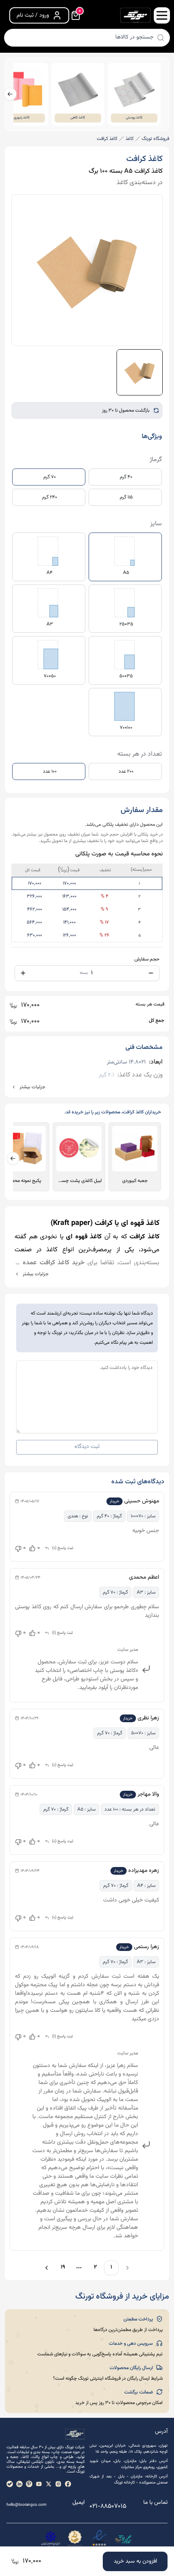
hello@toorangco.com (27, 2505)
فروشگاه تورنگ (155, 139)
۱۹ (63, 2267)
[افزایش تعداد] (23, 973)
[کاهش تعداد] (151, 973)
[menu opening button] (162, 15)
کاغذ (129, 139)
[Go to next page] (45, 2268)
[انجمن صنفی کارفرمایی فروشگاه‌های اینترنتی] (51, 2539)
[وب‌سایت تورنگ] (123, 2539)
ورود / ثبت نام (33, 15)
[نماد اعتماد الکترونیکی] (99, 2539)
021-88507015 (108, 2506)
